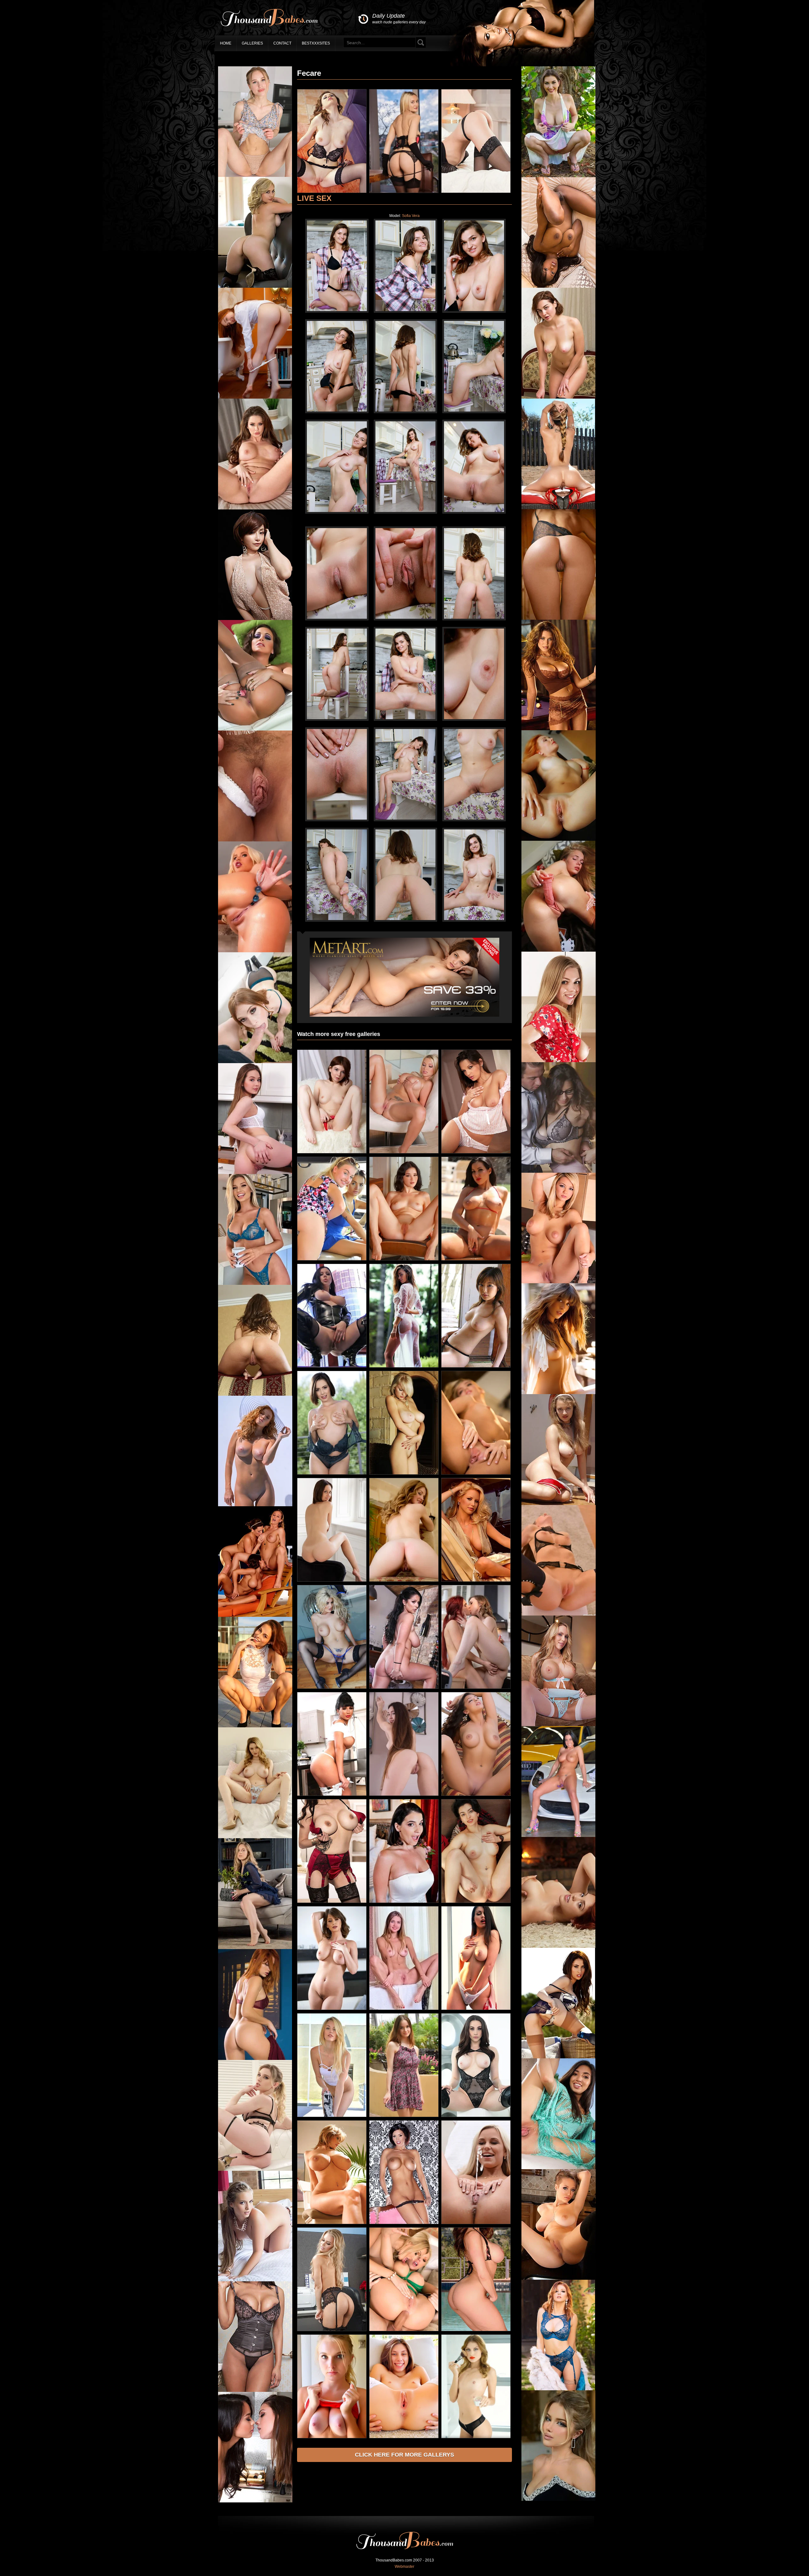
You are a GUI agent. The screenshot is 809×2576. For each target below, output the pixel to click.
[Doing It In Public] (332, 1259)
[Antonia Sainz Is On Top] (255, 1726)
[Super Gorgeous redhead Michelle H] (255, 2059)
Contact (282, 43)
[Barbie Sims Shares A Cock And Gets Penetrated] (404, 2330)
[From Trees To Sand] (558, 176)
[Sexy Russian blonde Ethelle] (558, 1504)
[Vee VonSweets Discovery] (332, 1902)
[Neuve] (332, 1580)
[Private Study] (255, 1948)
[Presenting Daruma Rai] (404, 192)
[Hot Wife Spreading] (332, 192)
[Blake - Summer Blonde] (332, 2116)
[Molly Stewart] (558, 1947)
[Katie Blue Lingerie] (559, 1725)
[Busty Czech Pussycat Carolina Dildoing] (404, 1152)
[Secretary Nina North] (559, 1171)
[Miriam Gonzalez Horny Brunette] (559, 729)
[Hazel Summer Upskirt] (404, 2116)
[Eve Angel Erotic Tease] (476, 1152)
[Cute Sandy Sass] (255, 1173)
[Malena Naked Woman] (404, 1259)
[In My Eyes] (255, 1394)
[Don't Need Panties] (476, 1473)
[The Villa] (404, 1580)
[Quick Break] (255, 2391)
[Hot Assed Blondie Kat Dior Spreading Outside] (558, 508)
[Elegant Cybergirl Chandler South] (558, 2389)
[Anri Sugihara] (255, 619)
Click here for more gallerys (404, 2455)
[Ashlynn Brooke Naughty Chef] (559, 1282)
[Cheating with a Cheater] (332, 1473)
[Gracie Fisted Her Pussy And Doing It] (404, 2437)
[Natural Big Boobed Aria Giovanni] (476, 2009)
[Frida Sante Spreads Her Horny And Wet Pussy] (558, 2168)
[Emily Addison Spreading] (255, 508)
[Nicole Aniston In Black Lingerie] (332, 2330)
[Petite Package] (332, 1152)
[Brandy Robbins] (332, 2223)
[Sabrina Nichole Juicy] (559, 2278)
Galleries (252, 43)
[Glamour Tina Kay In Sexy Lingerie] (559, 1614)
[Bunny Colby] (255, 1837)
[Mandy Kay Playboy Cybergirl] (255, 2280)
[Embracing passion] (404, 2009)
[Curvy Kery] (558, 397)
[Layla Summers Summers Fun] (558, 2057)
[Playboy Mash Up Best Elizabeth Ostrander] (255, 1505)
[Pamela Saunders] (476, 1580)
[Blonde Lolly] (559, 1061)
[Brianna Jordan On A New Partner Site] (476, 1259)
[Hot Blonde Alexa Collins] (255, 1284)
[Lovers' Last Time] (404, 1902)
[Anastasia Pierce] (332, 1366)
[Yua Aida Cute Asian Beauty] (476, 1366)
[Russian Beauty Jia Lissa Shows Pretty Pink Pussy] (255, 397)
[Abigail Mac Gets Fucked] (255, 729)
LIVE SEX (314, 198)
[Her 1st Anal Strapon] (476, 2116)
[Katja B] (404, 1473)
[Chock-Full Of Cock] (404, 1688)
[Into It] (255, 176)
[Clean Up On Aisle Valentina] (332, 1795)
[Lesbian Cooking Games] (255, 2501)
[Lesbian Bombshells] (255, 1616)
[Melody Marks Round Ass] (255, 2170)
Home (226, 43)
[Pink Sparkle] (255, 840)
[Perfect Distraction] (476, 1688)
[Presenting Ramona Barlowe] (404, 1795)
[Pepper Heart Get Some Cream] (255, 1062)
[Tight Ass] (559, 618)
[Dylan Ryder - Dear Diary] (404, 2223)
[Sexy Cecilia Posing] (558, 1836)
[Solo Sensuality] (476, 2437)
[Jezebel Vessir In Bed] (559, 286)
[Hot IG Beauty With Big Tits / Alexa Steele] (558, 2500)
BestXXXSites (316, 43)
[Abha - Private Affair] (476, 192)
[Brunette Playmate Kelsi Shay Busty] (476, 1795)
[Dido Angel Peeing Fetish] (476, 2223)
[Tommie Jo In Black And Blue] (332, 1688)
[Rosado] (558, 950)
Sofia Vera (411, 216)
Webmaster (404, 2567)
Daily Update (399, 18)
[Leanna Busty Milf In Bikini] (476, 2330)
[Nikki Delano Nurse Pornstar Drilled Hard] (255, 951)
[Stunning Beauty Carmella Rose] (558, 1393)
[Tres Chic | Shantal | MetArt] (476, 1902)
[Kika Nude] (559, 840)
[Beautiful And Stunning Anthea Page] (404, 1366)
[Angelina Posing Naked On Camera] (332, 2437)
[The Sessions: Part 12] (332, 2009)
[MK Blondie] (255, 286)
